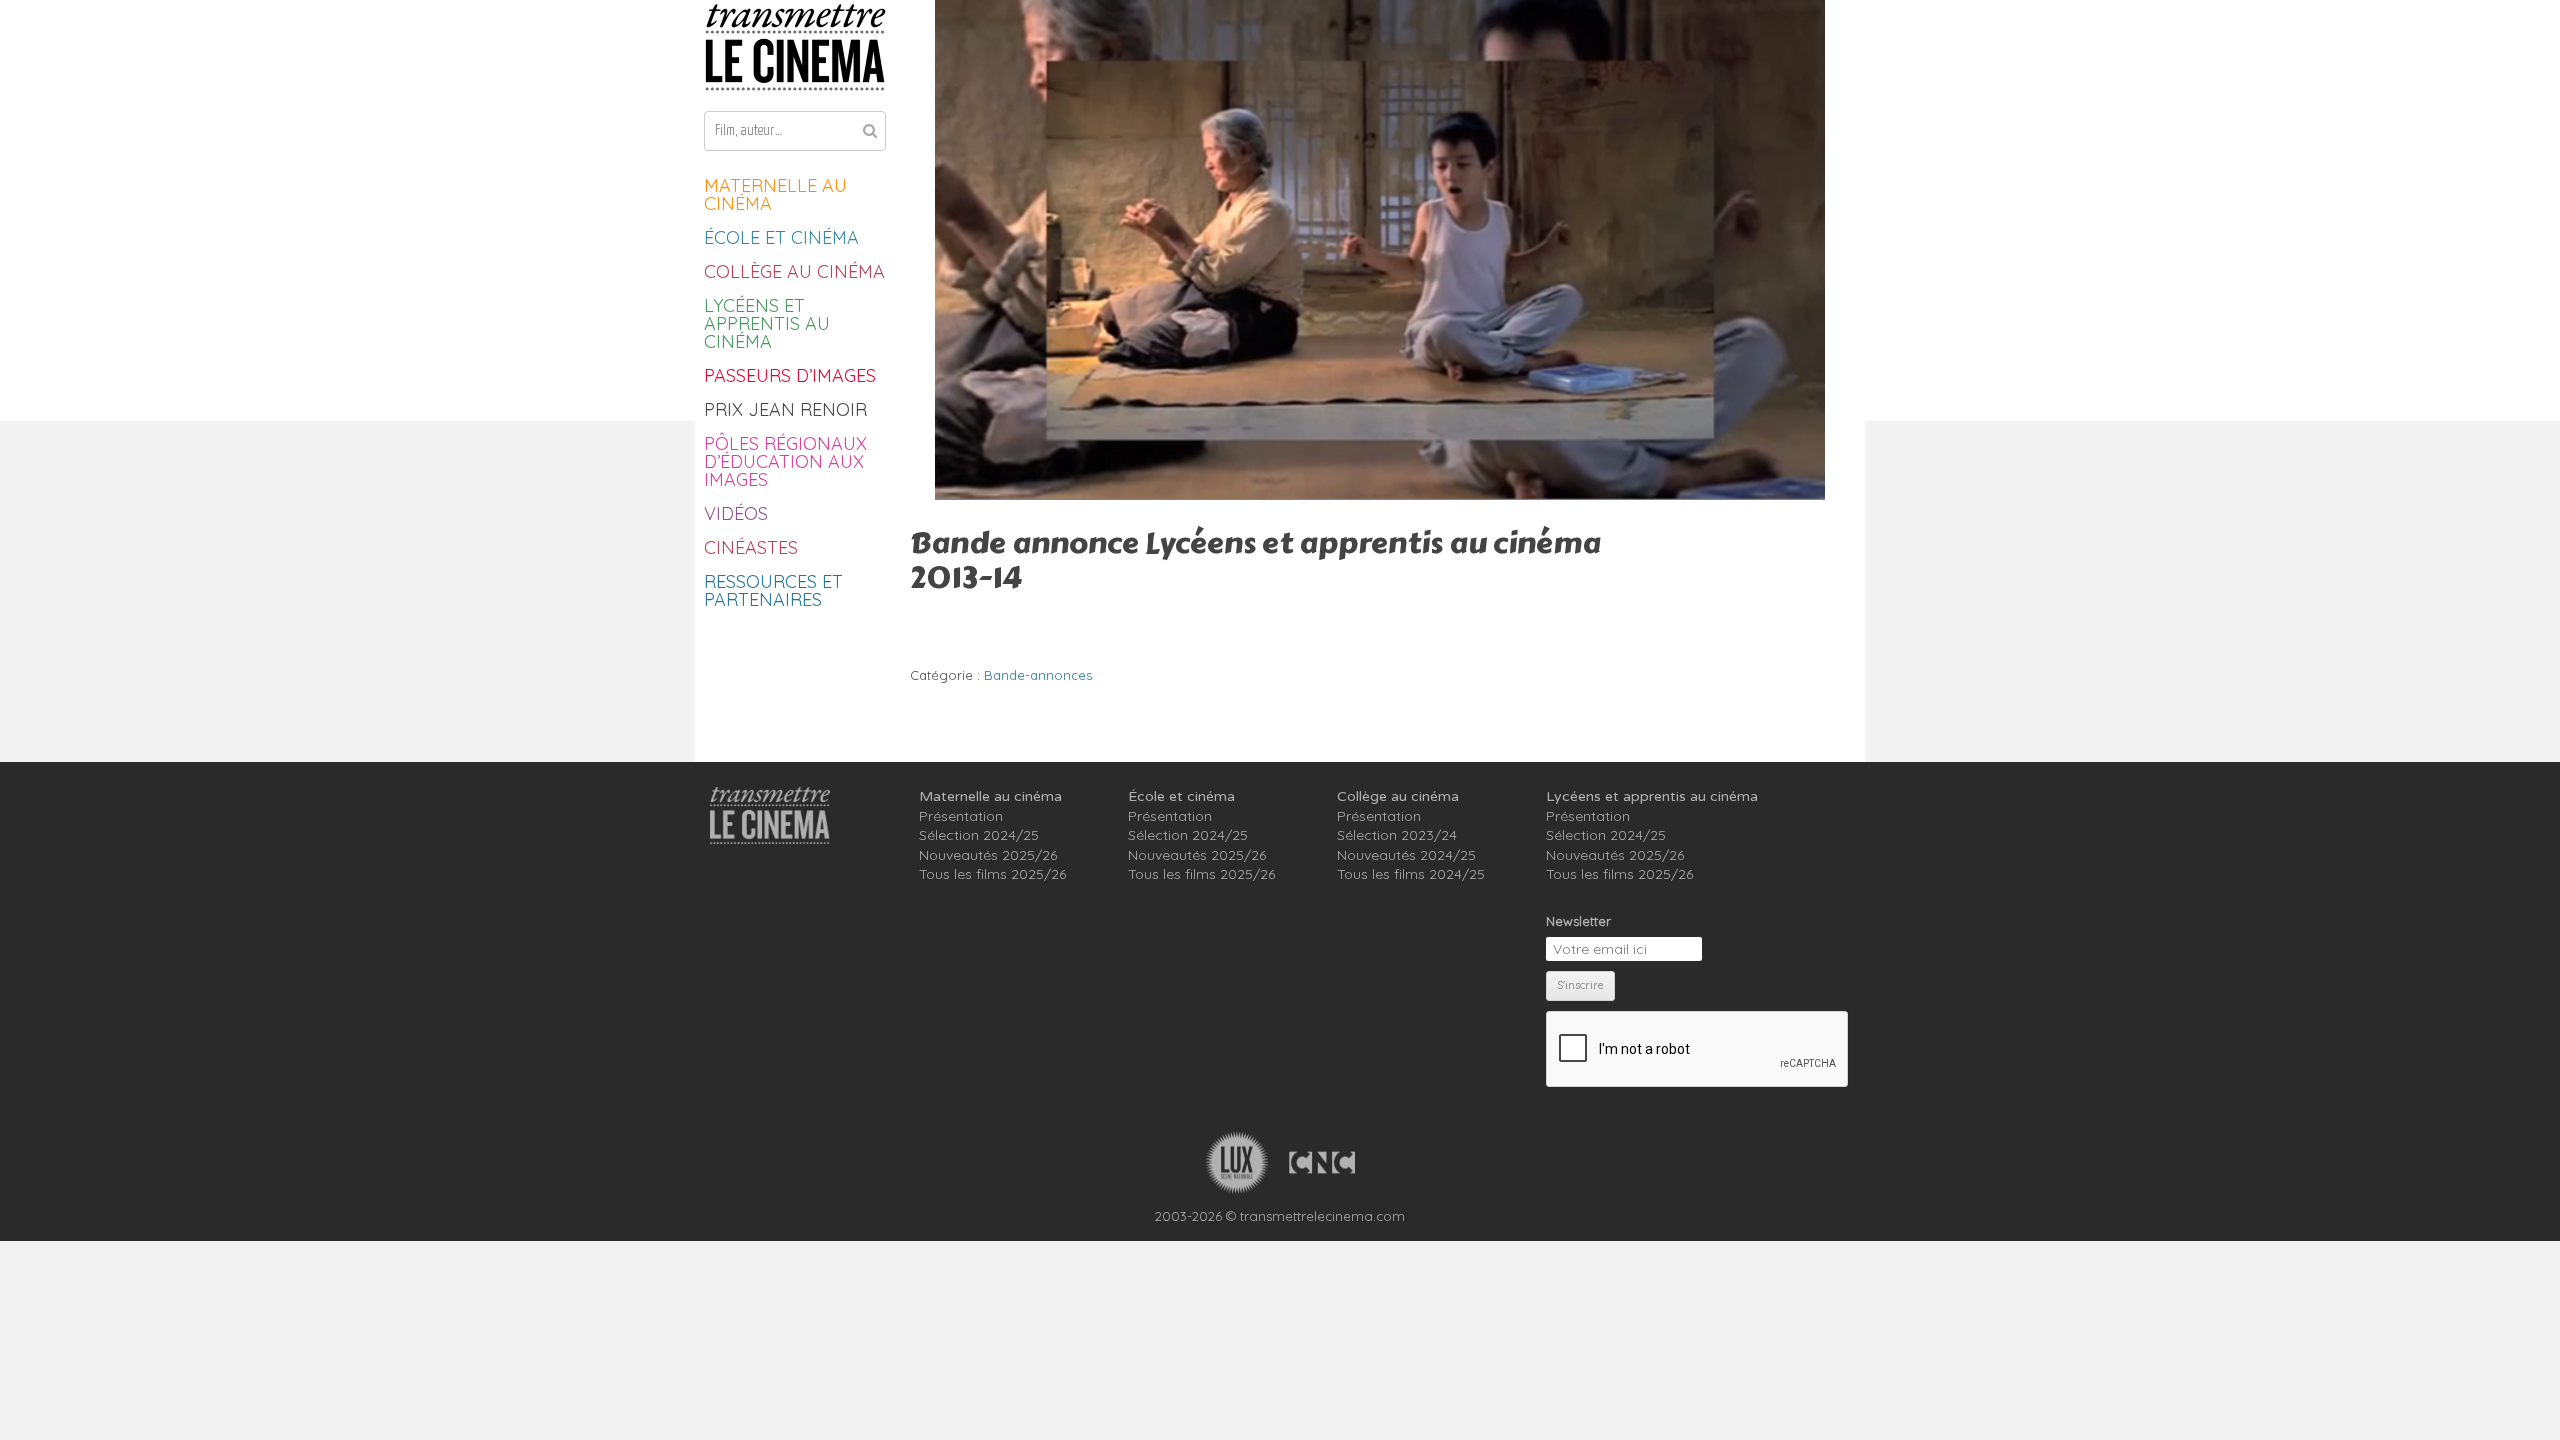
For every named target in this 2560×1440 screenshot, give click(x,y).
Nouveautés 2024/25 (1406, 855)
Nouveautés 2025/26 (988, 855)
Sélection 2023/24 (1397, 835)
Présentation (961, 816)
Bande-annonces (1038, 675)
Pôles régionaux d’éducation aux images (785, 461)
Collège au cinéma (794, 271)
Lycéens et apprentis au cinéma (767, 323)
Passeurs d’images (790, 375)
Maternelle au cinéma (775, 194)
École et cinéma (781, 237)
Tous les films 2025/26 (992, 874)
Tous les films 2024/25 (1411, 874)
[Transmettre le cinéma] (795, 47)
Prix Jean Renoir (785, 409)
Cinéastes (751, 547)
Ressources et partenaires (773, 590)
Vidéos (736, 513)
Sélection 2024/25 (979, 835)
